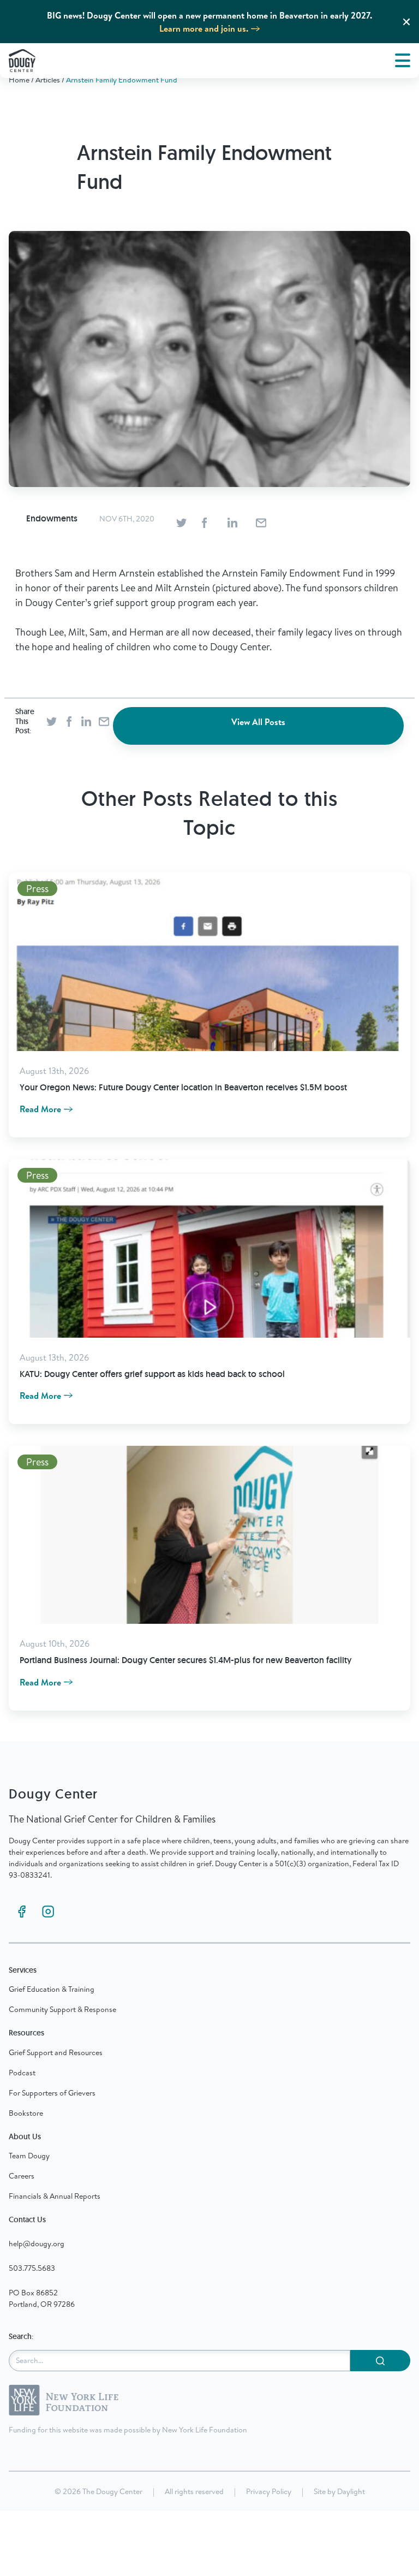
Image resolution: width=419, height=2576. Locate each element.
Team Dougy (29, 2156)
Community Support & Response (62, 2009)
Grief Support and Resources (56, 2052)
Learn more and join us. (204, 28)
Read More (40, 1109)
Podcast (22, 2073)
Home (19, 80)
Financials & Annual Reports (55, 2196)
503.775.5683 (32, 2268)
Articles (48, 80)
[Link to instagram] (48, 1912)
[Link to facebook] (22, 1912)
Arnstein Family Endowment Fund (122, 80)
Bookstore (26, 2113)
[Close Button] (406, 22)
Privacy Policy (269, 2491)
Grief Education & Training (52, 1989)
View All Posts (258, 722)
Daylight (351, 2491)
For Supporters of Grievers (52, 2093)
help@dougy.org (37, 2243)
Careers (22, 2176)
